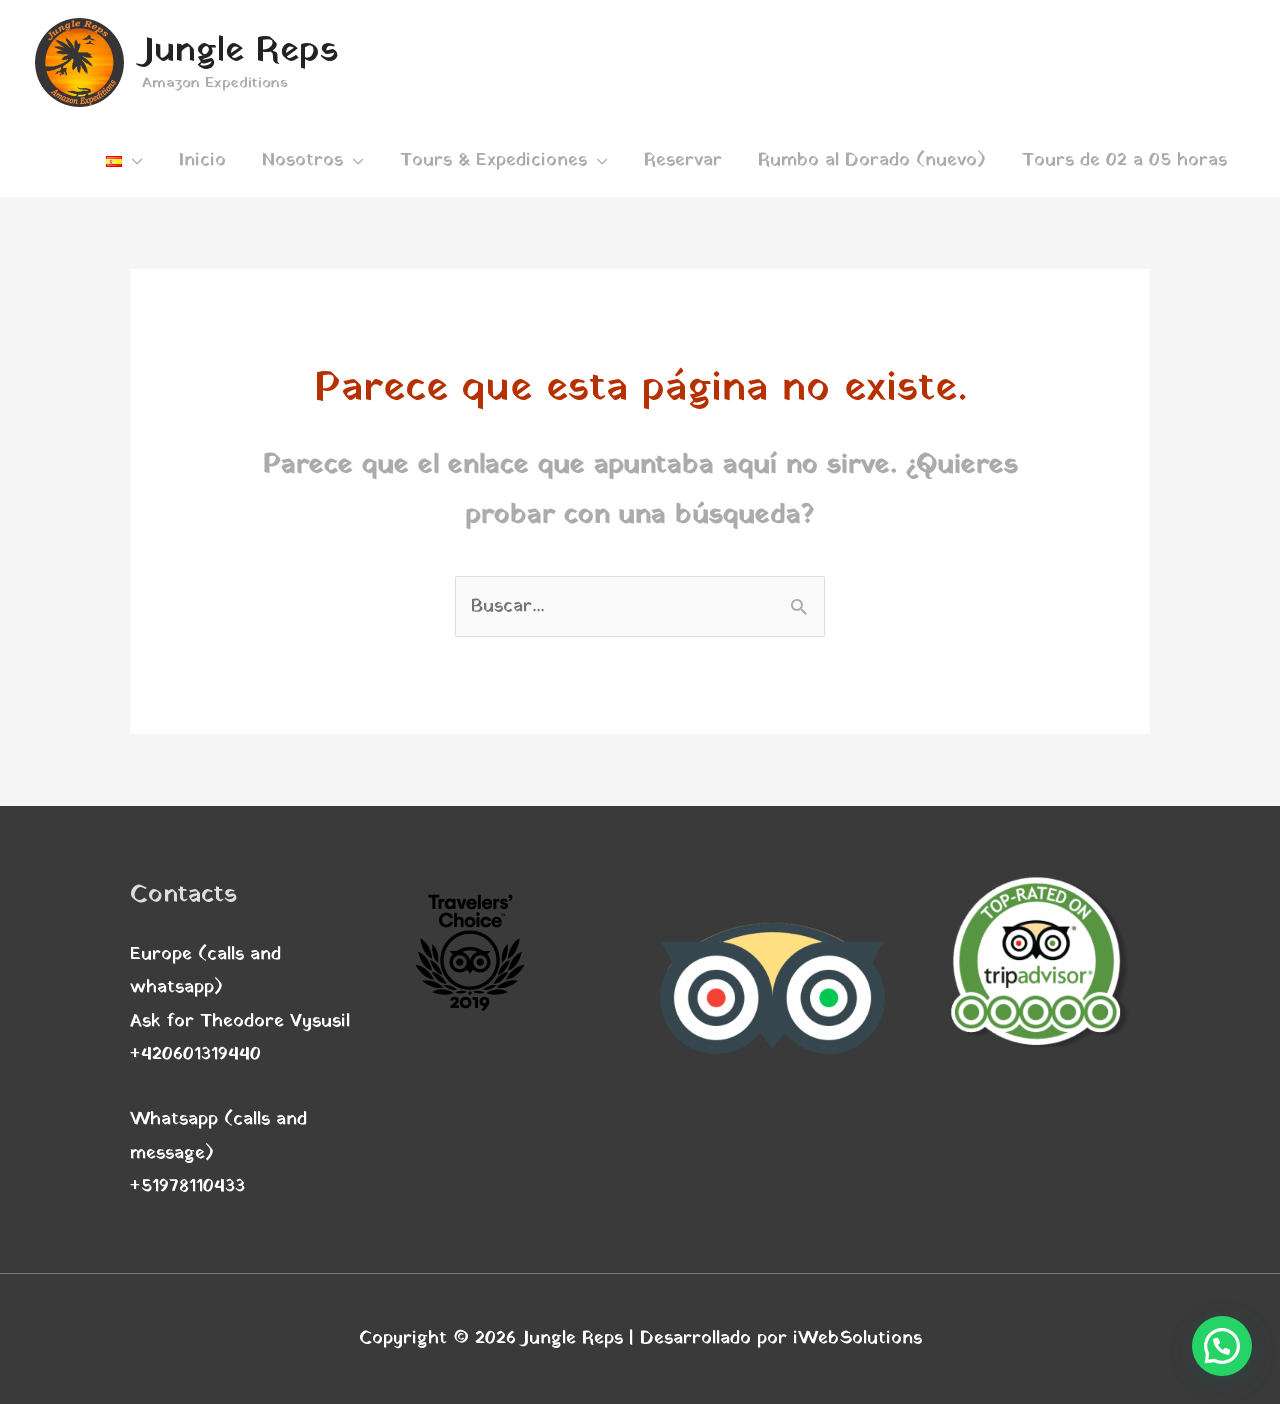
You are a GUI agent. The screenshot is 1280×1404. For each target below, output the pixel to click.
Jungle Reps (240, 51)
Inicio (202, 160)
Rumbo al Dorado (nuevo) (872, 160)
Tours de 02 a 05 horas (1124, 160)
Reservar (683, 160)
